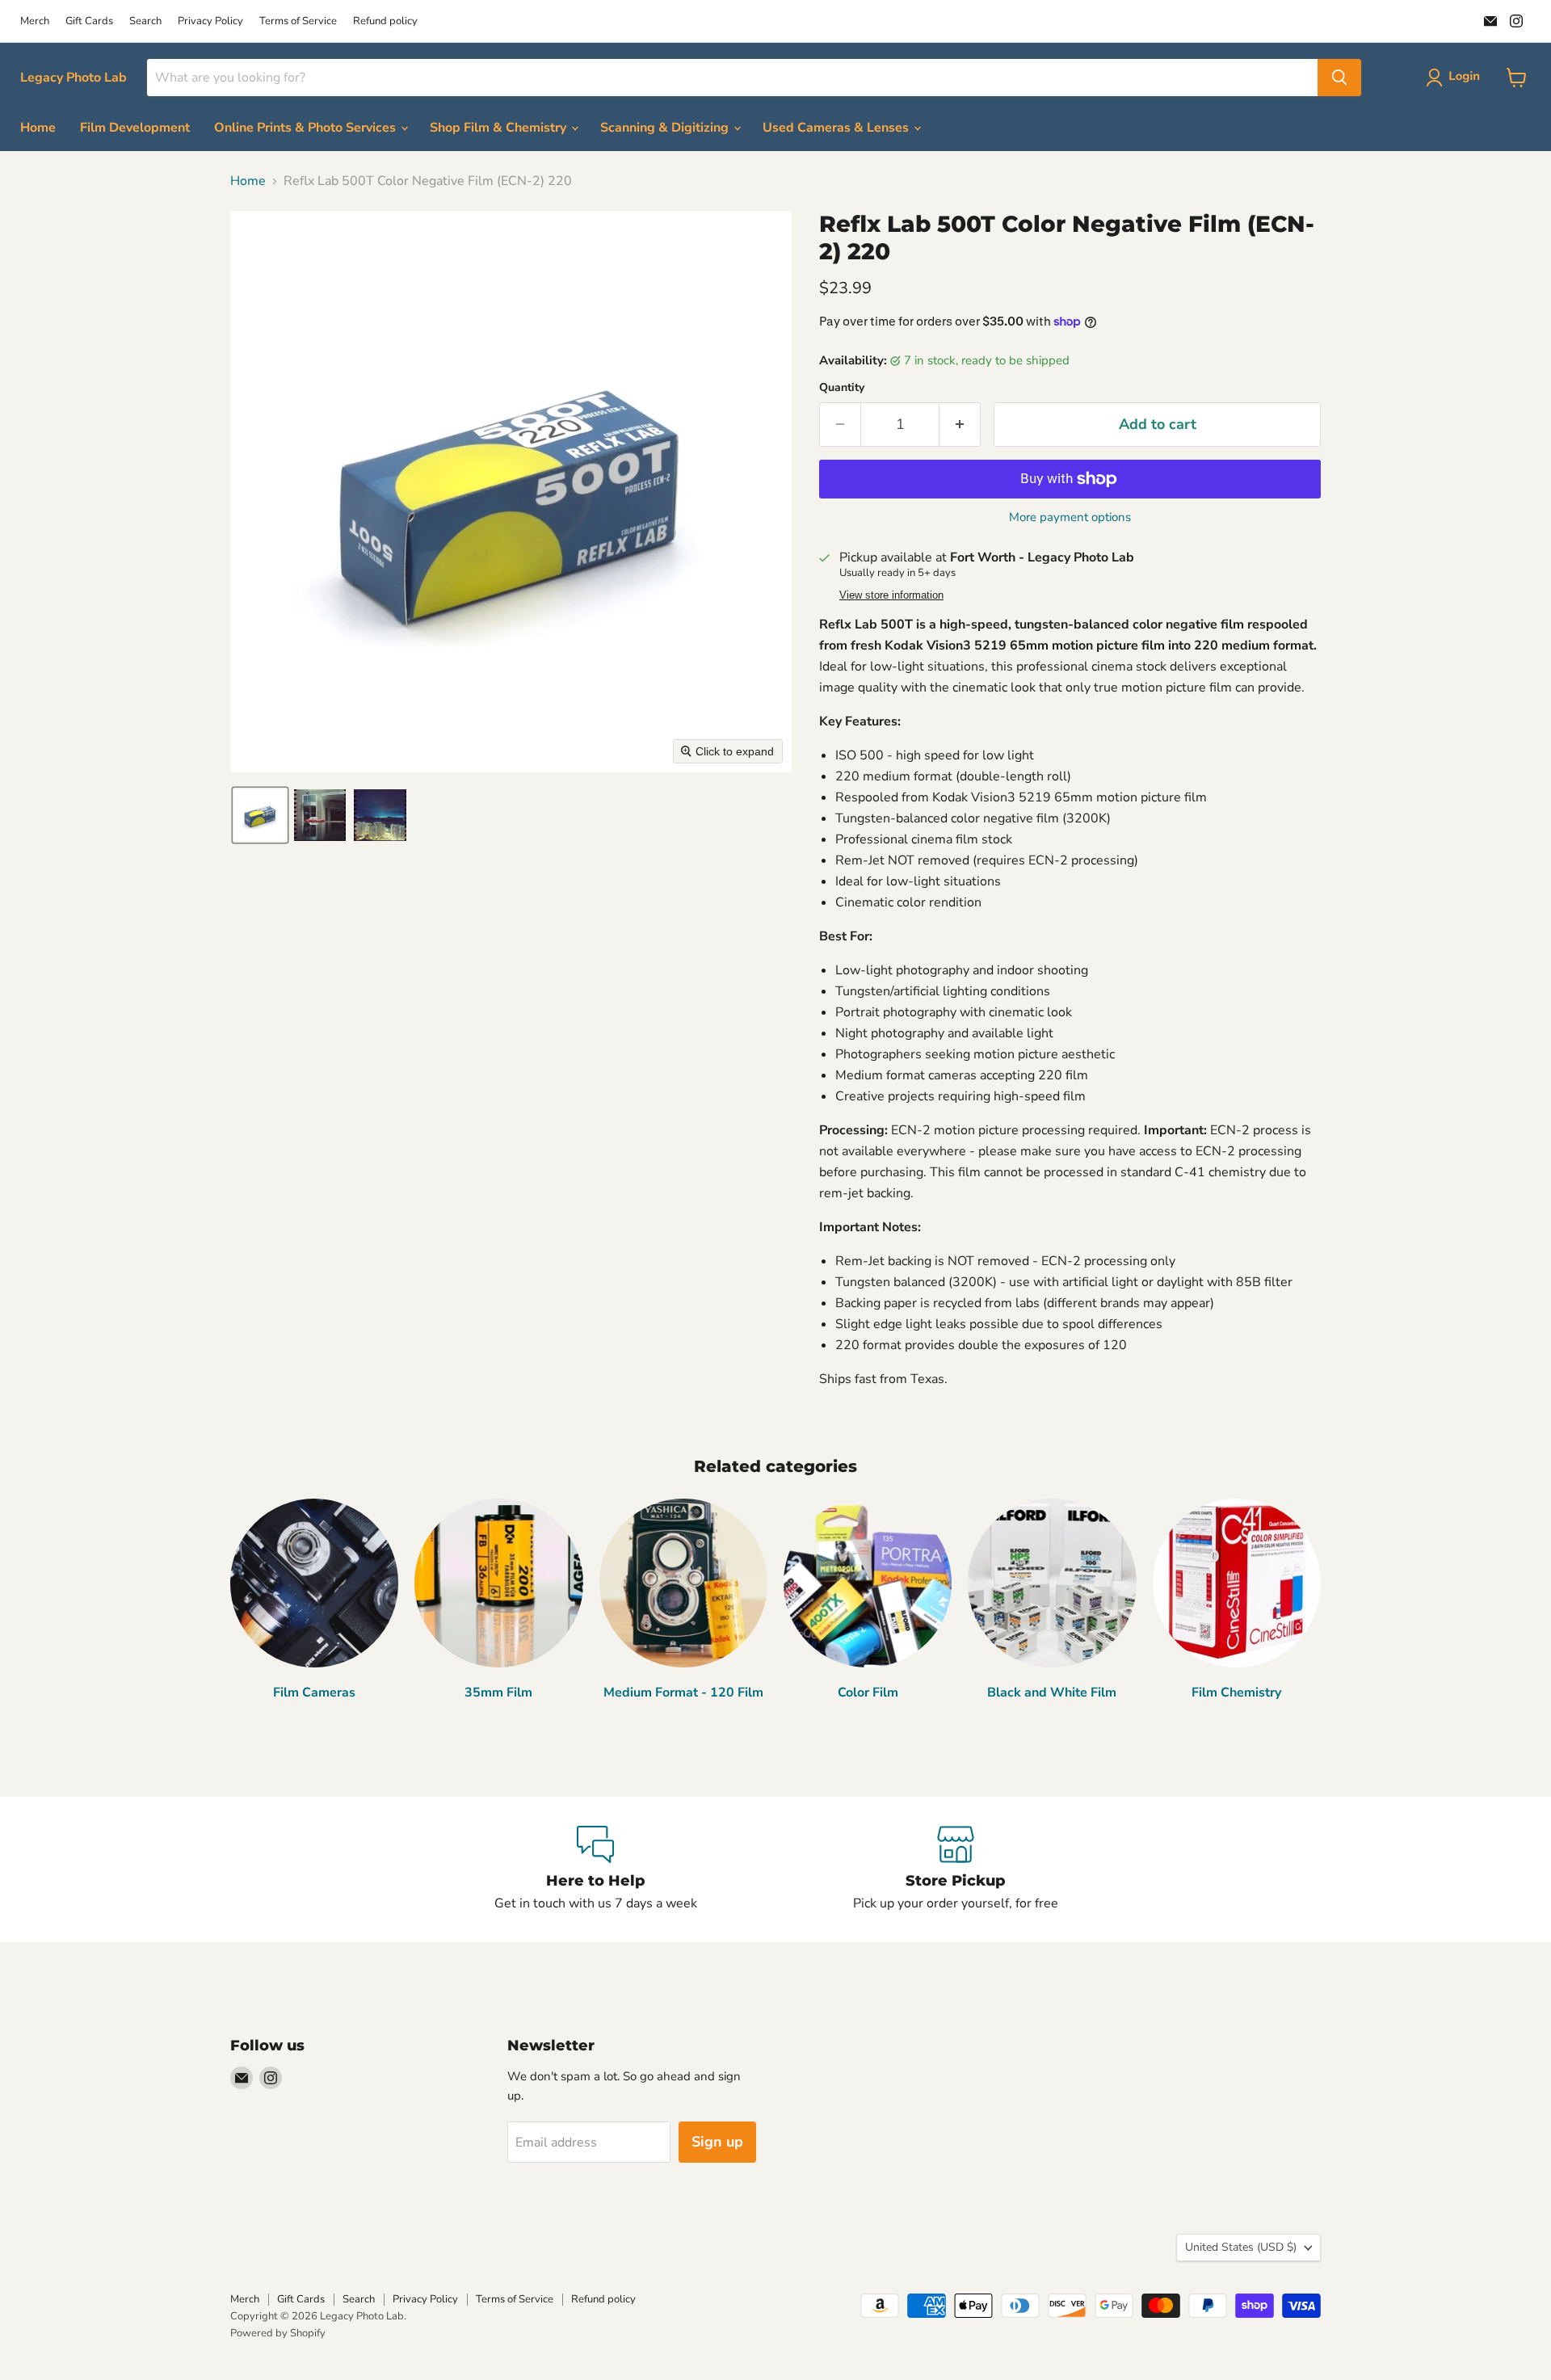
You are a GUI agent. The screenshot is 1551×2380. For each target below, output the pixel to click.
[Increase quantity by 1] (960, 425)
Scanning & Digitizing (666, 128)
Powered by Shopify (278, 2333)
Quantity (842, 388)
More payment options (1070, 517)
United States (1241, 2247)
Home (38, 128)
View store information (891, 595)
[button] (1456, 78)
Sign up (717, 2142)
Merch (35, 21)
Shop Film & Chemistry (500, 128)
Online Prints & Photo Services (307, 128)
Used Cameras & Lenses (837, 128)
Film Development (135, 128)
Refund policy (385, 21)
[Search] (1339, 78)
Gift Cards (89, 21)
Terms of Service (298, 21)
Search (145, 21)
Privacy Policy (210, 21)
